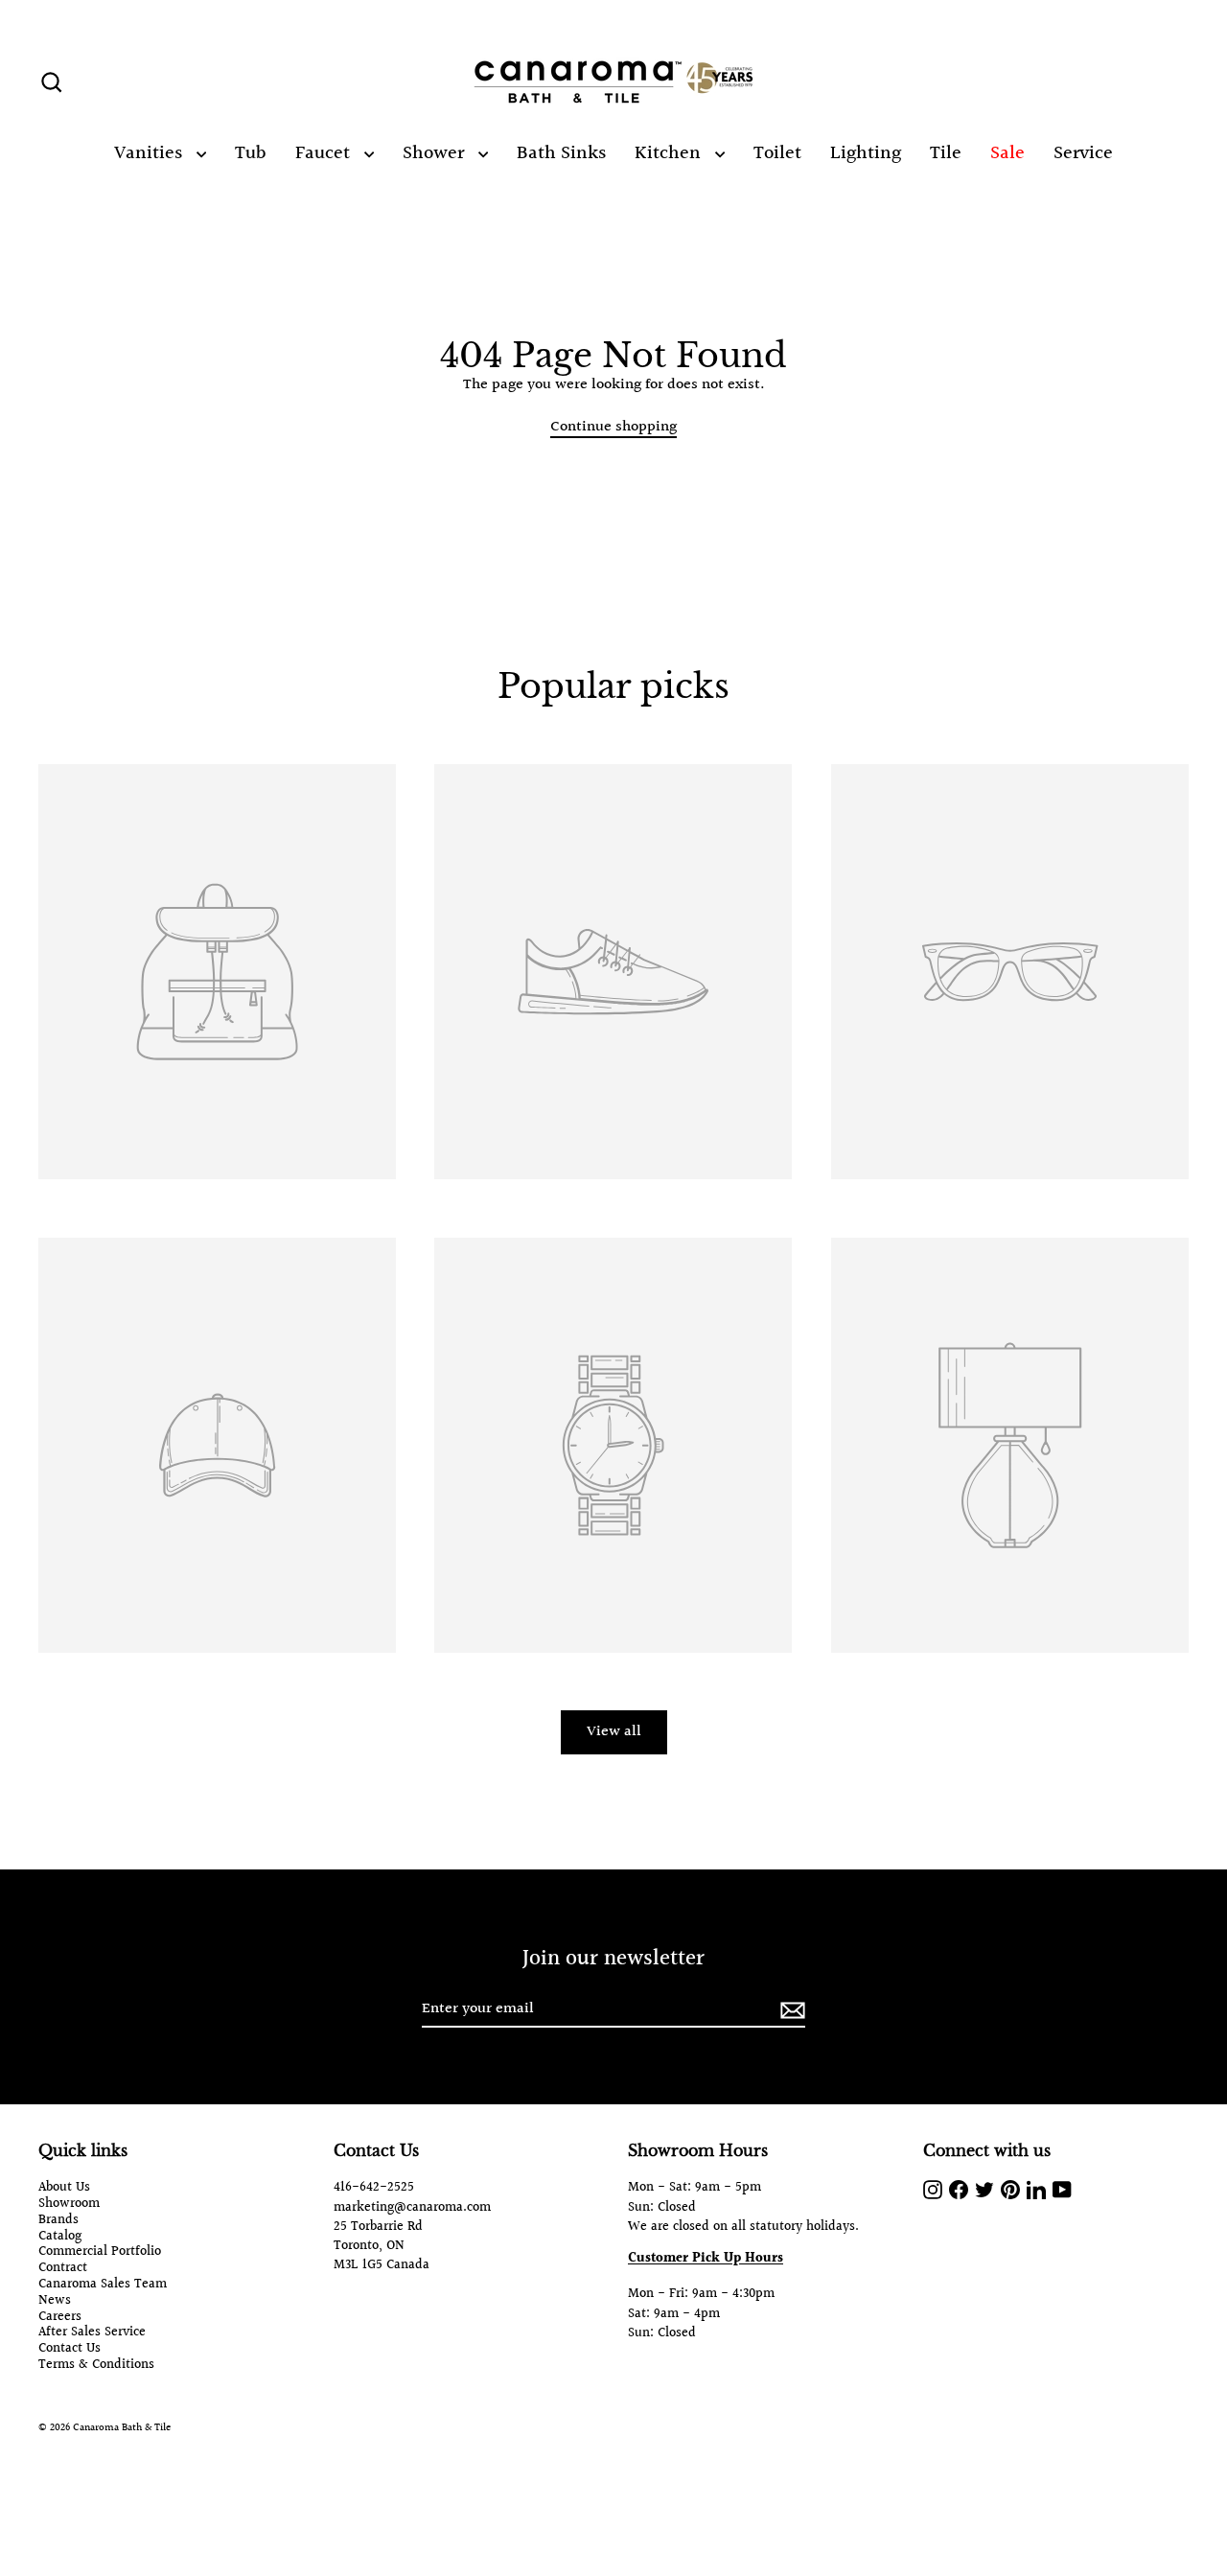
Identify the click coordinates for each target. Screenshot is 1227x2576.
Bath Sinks (561, 153)
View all (614, 1732)
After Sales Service (92, 2333)
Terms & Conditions (96, 2366)
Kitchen (670, 153)
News (55, 2301)
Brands (58, 2221)
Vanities (150, 153)
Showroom (69, 2205)
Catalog (60, 2237)
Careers (60, 2318)
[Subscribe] (790, 2010)
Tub (251, 153)
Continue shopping (613, 427)
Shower (436, 153)
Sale (1007, 153)
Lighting (866, 153)
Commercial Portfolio (100, 2252)
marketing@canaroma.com (412, 2208)
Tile (946, 153)
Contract (63, 2269)
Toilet (777, 153)
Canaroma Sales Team (103, 2285)
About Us (64, 2188)
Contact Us (69, 2349)
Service (1083, 153)
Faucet (325, 153)
